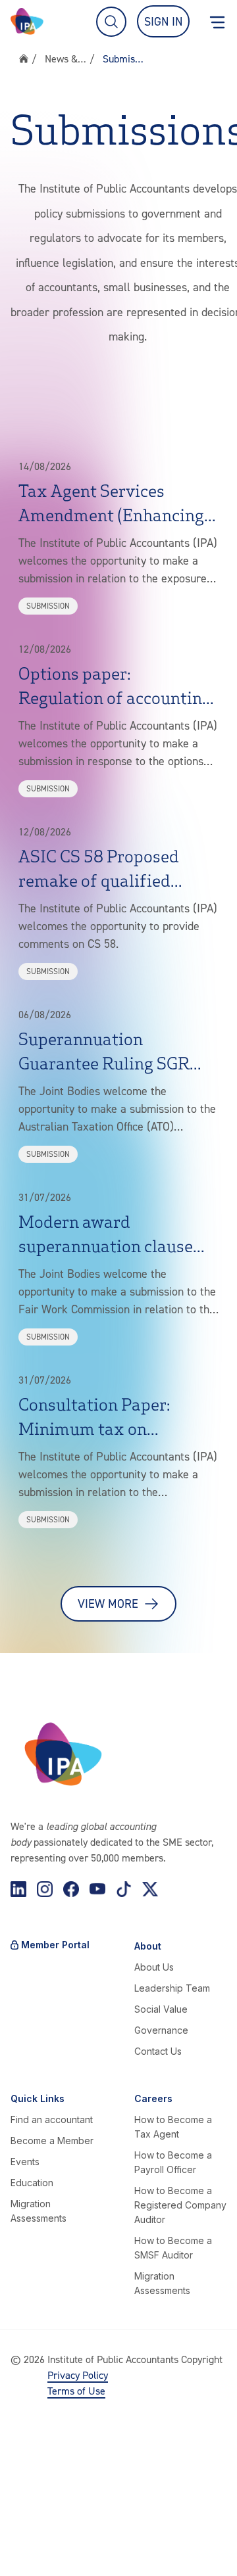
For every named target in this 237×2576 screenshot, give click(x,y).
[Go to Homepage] (27, 21)
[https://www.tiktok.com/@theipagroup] (124, 1889)
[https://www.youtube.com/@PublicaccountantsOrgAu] (97, 1889)
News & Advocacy (66, 59)
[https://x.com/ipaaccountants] (150, 1889)
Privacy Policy (78, 2375)
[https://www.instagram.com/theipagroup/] (45, 1889)
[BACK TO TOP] (24, 2552)
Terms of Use (76, 2391)
